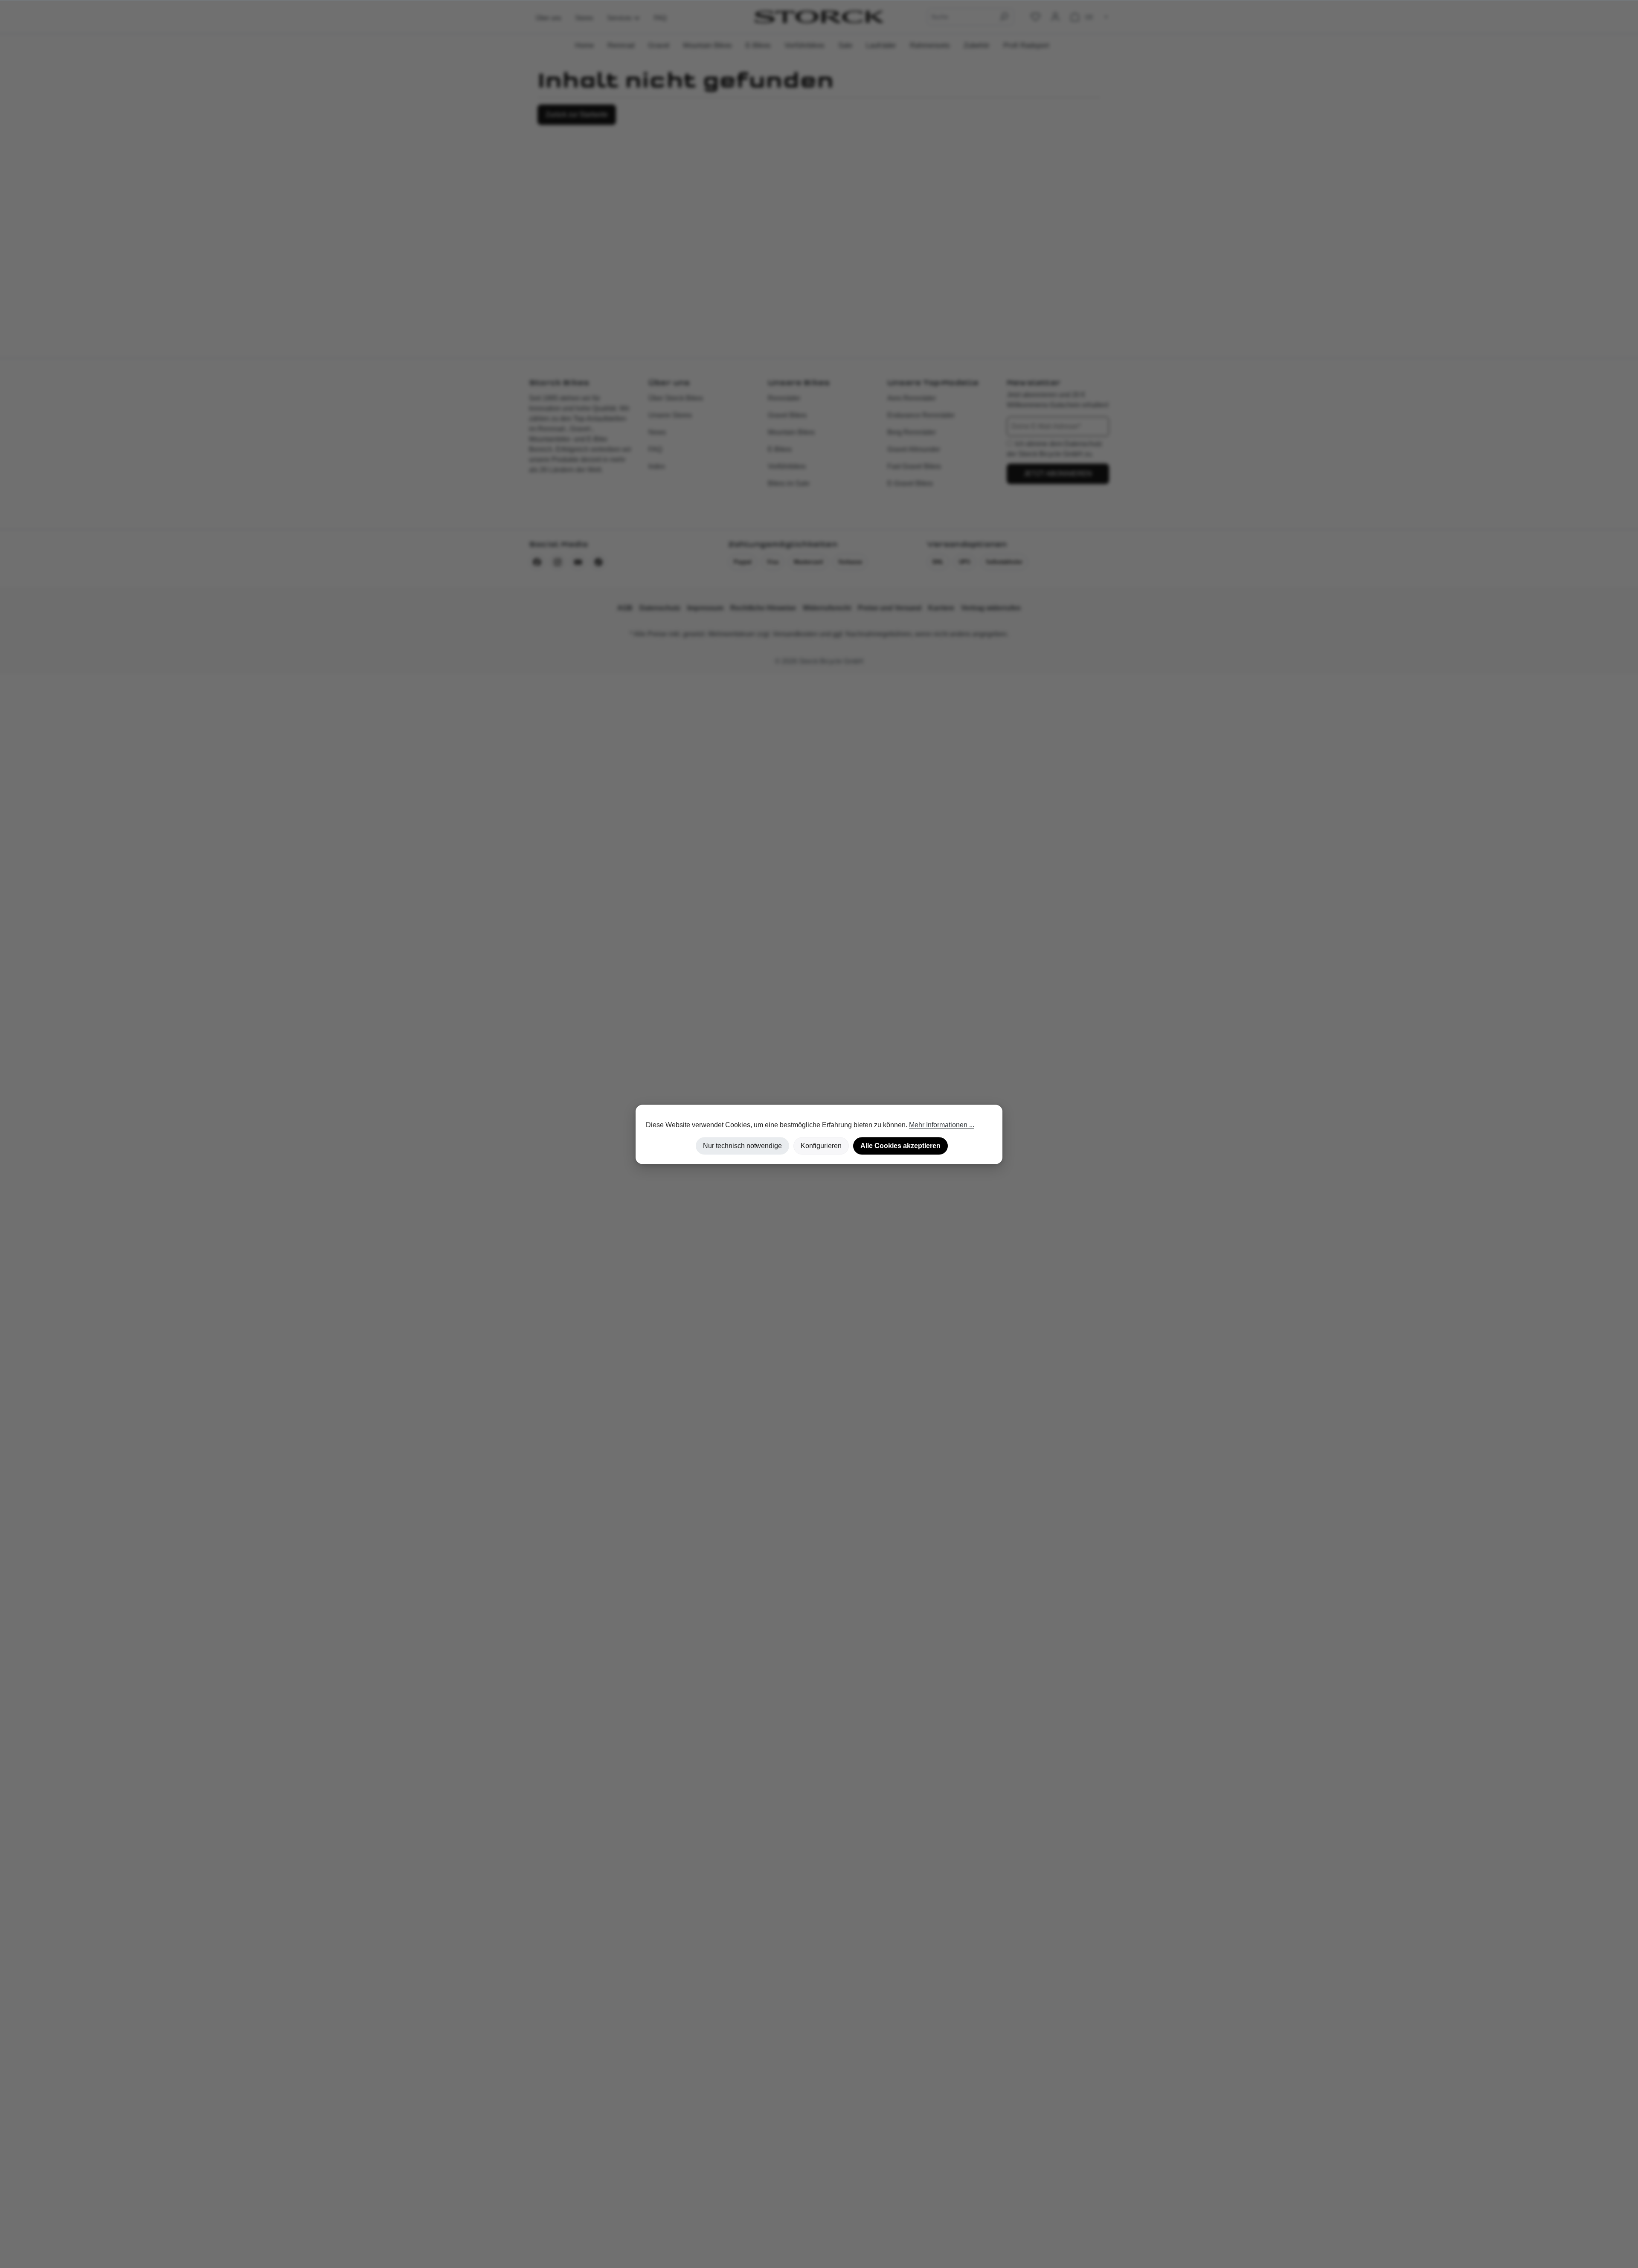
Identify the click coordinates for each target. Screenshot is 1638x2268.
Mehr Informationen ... (942, 1125)
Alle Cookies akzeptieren (900, 1146)
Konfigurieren (821, 1146)
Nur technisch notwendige (742, 1146)
